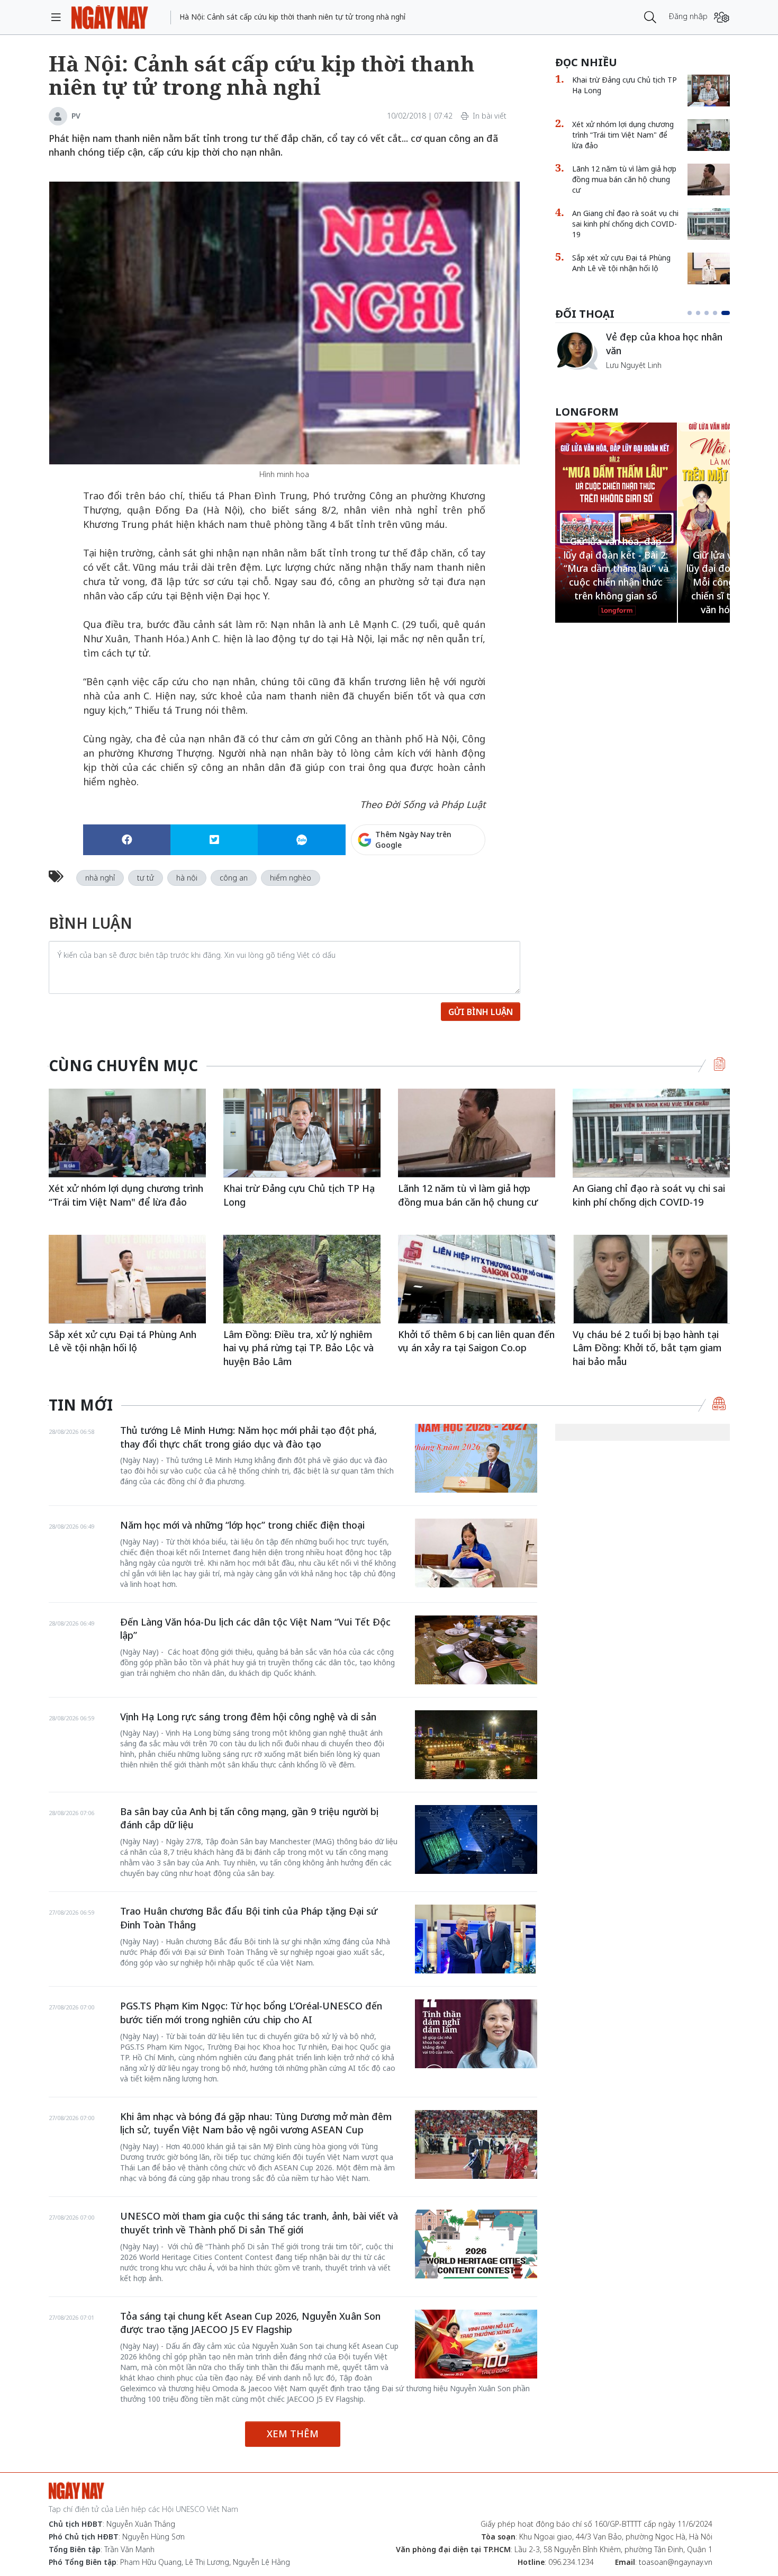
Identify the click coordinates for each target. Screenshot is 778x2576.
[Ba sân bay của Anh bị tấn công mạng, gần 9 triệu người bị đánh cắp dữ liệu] (476, 1839)
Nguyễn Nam (628, 377)
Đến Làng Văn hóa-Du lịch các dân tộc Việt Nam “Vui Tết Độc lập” (255, 1629)
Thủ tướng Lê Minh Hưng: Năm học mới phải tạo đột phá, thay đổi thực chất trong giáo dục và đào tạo (248, 1437)
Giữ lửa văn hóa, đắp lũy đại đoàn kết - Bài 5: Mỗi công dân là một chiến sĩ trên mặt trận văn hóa (616, 582)
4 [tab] (719, 313)
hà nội (187, 878)
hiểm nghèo (291, 878)
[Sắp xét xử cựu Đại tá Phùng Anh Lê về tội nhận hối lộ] (709, 268)
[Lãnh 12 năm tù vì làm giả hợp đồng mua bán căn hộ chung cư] (709, 179)
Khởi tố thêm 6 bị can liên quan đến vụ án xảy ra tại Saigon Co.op (476, 1341)
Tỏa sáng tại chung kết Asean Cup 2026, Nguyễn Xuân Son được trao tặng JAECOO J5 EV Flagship (250, 2323)
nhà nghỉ (100, 878)
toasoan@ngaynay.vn (676, 2562)
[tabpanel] (643, 356)
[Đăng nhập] (722, 17)
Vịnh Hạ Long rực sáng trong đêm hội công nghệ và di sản (248, 1717)
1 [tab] (692, 313)
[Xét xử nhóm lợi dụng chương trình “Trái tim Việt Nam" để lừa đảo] (709, 135)
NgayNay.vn (110, 17)
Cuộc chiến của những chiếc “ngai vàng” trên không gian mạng (667, 349)
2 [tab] (702, 313)
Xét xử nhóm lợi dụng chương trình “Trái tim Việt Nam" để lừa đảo (623, 135)
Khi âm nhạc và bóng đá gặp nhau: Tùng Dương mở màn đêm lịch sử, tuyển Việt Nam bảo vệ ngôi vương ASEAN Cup (256, 2123)
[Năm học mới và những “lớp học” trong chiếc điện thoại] (476, 1553)
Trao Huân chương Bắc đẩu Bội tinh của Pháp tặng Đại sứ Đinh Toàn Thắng (249, 1918)
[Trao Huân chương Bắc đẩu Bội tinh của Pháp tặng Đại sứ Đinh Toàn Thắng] (476, 1939)
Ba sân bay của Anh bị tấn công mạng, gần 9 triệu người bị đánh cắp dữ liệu (249, 1818)
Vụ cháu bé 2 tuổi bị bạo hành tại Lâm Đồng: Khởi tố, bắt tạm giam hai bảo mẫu (647, 1348)
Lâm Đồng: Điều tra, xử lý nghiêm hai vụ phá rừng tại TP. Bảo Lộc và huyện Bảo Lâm (298, 1348)
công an (234, 878)
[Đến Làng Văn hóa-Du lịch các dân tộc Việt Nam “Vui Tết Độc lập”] (476, 1650)
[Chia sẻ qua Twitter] (214, 840)
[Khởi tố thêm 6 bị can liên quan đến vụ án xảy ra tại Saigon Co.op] (477, 1279)
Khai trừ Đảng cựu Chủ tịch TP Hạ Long (625, 85)
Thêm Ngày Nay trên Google (413, 840)
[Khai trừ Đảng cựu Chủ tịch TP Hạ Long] (709, 91)
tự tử (146, 878)
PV (76, 116)
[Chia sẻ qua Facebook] (127, 840)
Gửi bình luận (481, 1012)
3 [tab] (711, 313)
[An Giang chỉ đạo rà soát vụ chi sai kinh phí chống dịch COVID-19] (709, 224)
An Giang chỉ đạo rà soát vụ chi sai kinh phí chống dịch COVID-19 (625, 224)
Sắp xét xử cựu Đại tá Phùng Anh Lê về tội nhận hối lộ (621, 263)
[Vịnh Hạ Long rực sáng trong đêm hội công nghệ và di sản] (476, 1745)
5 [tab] (728, 313)
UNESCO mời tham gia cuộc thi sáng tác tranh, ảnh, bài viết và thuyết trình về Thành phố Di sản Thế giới (259, 2223)
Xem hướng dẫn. (457, 885)
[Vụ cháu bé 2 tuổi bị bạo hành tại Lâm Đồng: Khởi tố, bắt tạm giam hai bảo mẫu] (651, 1279)
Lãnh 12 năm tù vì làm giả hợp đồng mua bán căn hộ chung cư (624, 179)
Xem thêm (293, 2434)
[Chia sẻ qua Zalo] (301, 840)
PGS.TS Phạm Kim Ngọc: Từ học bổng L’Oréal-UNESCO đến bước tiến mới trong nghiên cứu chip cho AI (251, 2013)
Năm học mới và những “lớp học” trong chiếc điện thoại (242, 1525)
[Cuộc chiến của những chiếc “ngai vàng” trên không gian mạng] (576, 351)
